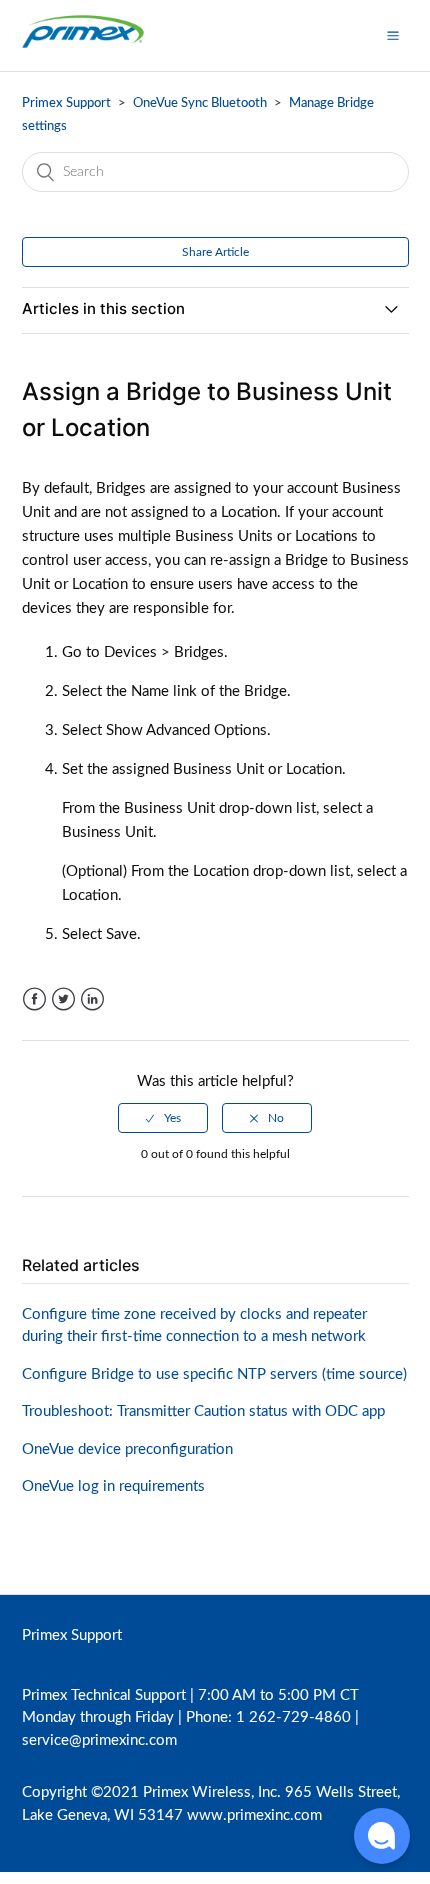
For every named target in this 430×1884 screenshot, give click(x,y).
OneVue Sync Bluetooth (201, 103)
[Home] (83, 45)
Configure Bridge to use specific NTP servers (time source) (214, 1374)
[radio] (163, 1118)
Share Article (215, 252)
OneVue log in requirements (113, 1486)
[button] (393, 35)
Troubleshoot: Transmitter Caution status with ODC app (203, 1411)
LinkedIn (92, 999)
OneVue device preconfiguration (127, 1449)
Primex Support (66, 103)
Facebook (34, 999)
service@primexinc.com (99, 1740)
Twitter (63, 999)
